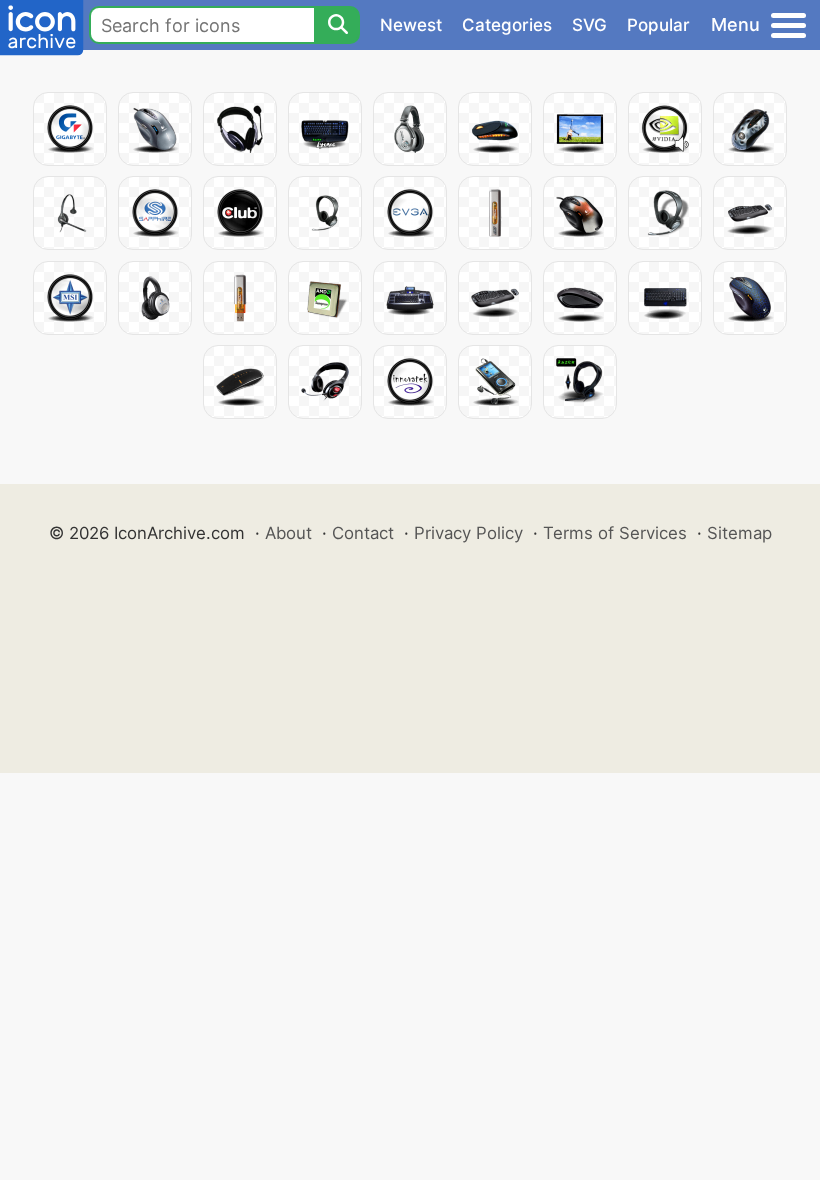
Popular (658, 25)
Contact (363, 533)
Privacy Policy (468, 533)
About (288, 533)
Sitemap (739, 533)
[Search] (337, 25)
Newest (411, 25)
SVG (589, 25)
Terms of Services (615, 533)
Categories (507, 25)
